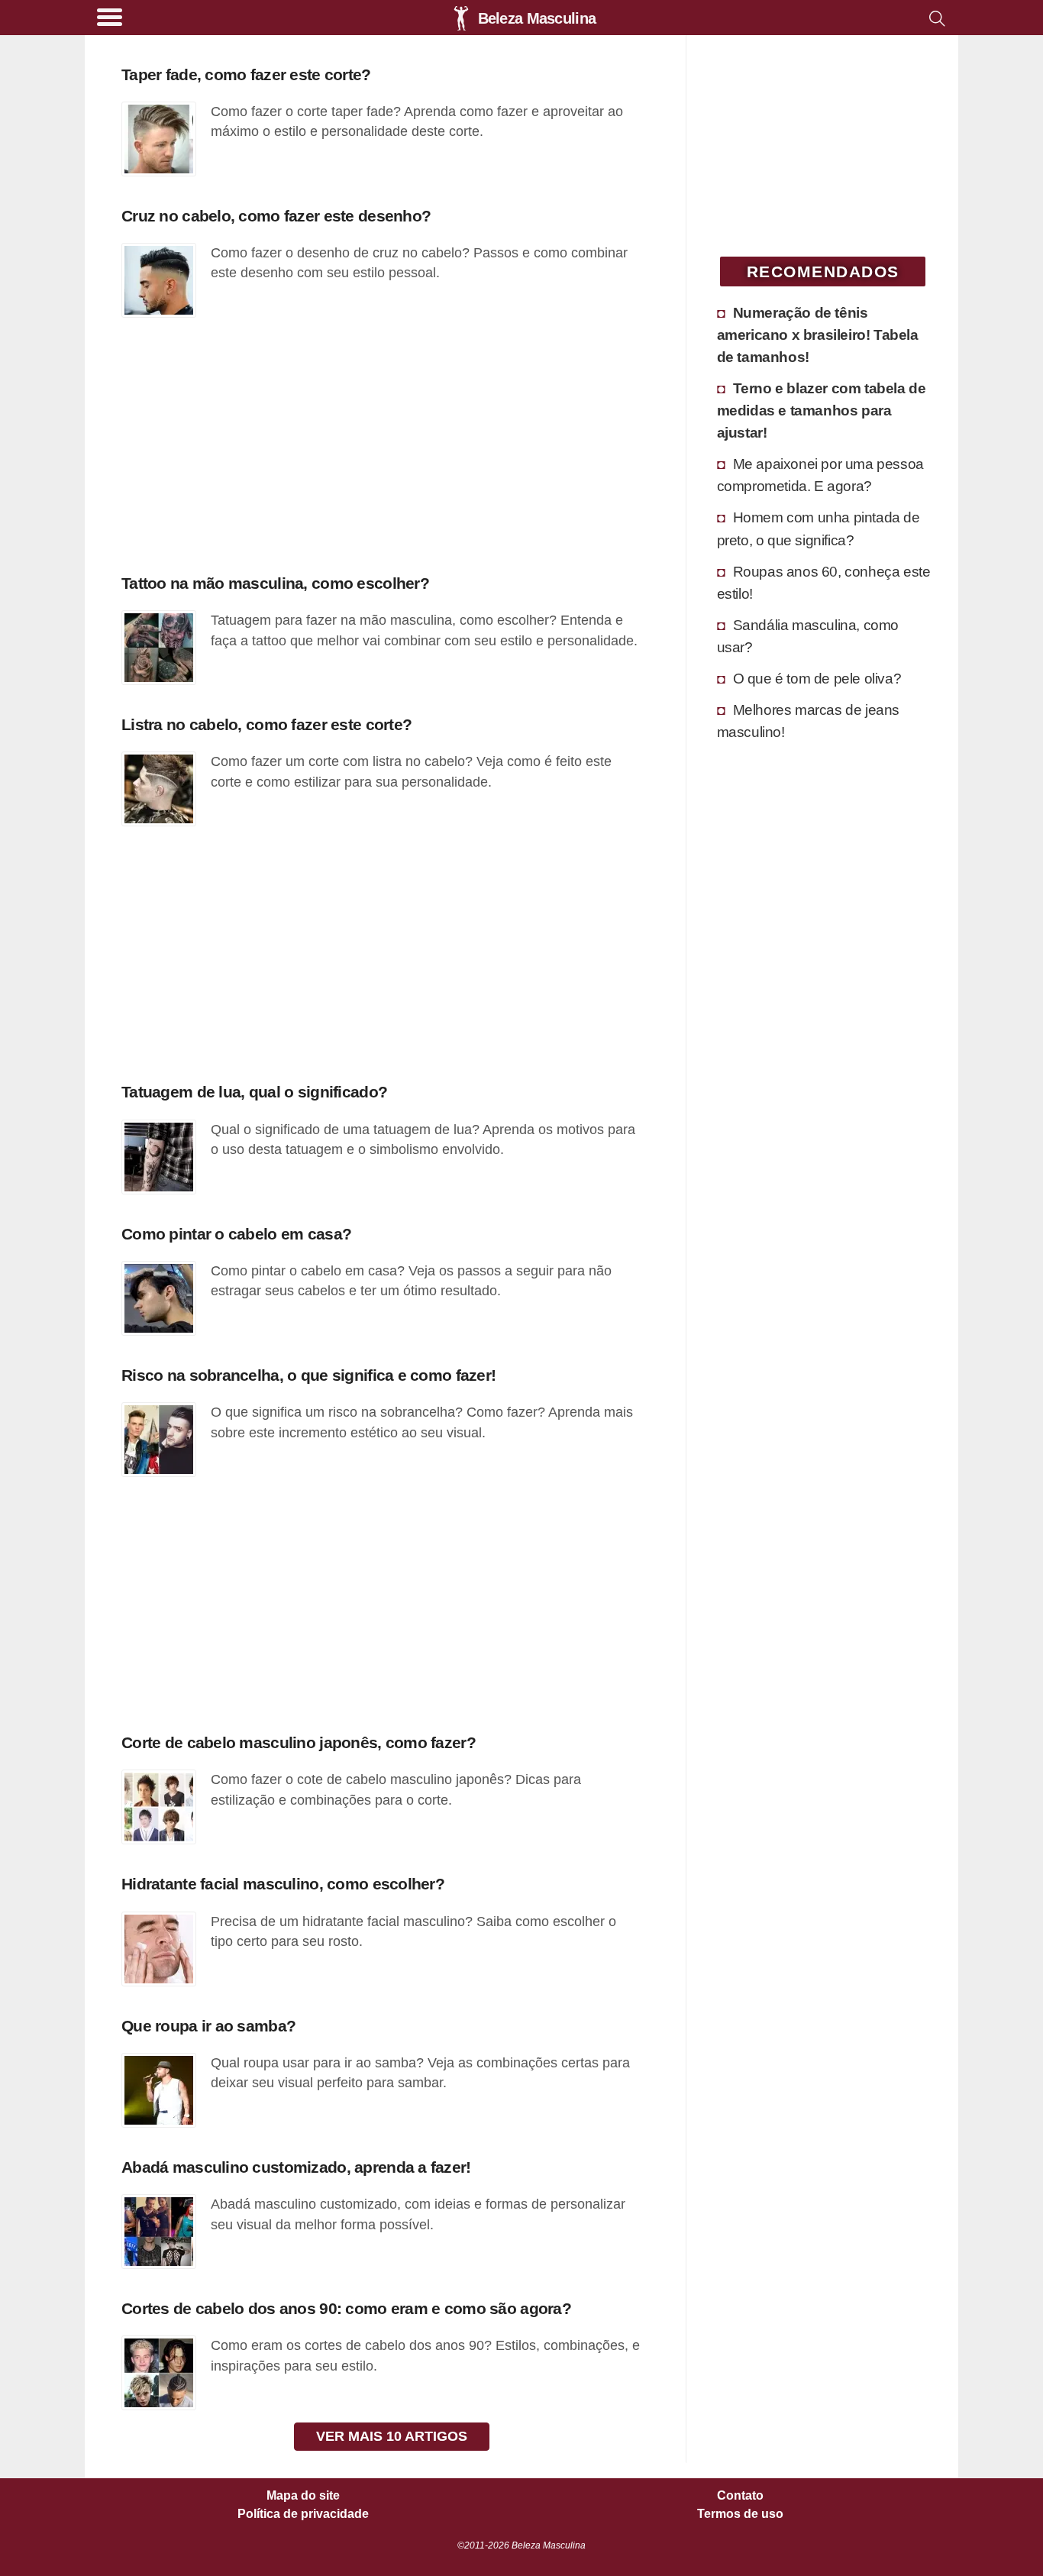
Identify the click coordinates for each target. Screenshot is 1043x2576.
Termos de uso (740, 2514)
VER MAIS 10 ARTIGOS (392, 2436)
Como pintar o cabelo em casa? (236, 1234)
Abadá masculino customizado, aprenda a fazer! (296, 2167)
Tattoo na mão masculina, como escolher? (275, 583)
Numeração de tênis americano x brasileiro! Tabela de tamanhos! (818, 335)
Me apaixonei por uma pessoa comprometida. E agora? (820, 475)
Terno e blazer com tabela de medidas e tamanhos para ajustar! (822, 410)
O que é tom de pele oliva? (817, 678)
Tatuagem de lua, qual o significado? (254, 1092)
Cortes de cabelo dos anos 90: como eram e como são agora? (346, 2308)
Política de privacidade (303, 2514)
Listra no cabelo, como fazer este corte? (266, 724)
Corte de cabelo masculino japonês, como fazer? (299, 1742)
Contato (740, 2496)
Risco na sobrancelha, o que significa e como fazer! (308, 1375)
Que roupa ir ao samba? (208, 2026)
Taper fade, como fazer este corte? (246, 74)
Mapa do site (303, 2496)
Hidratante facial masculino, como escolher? (283, 1884)
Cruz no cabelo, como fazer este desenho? (276, 216)
